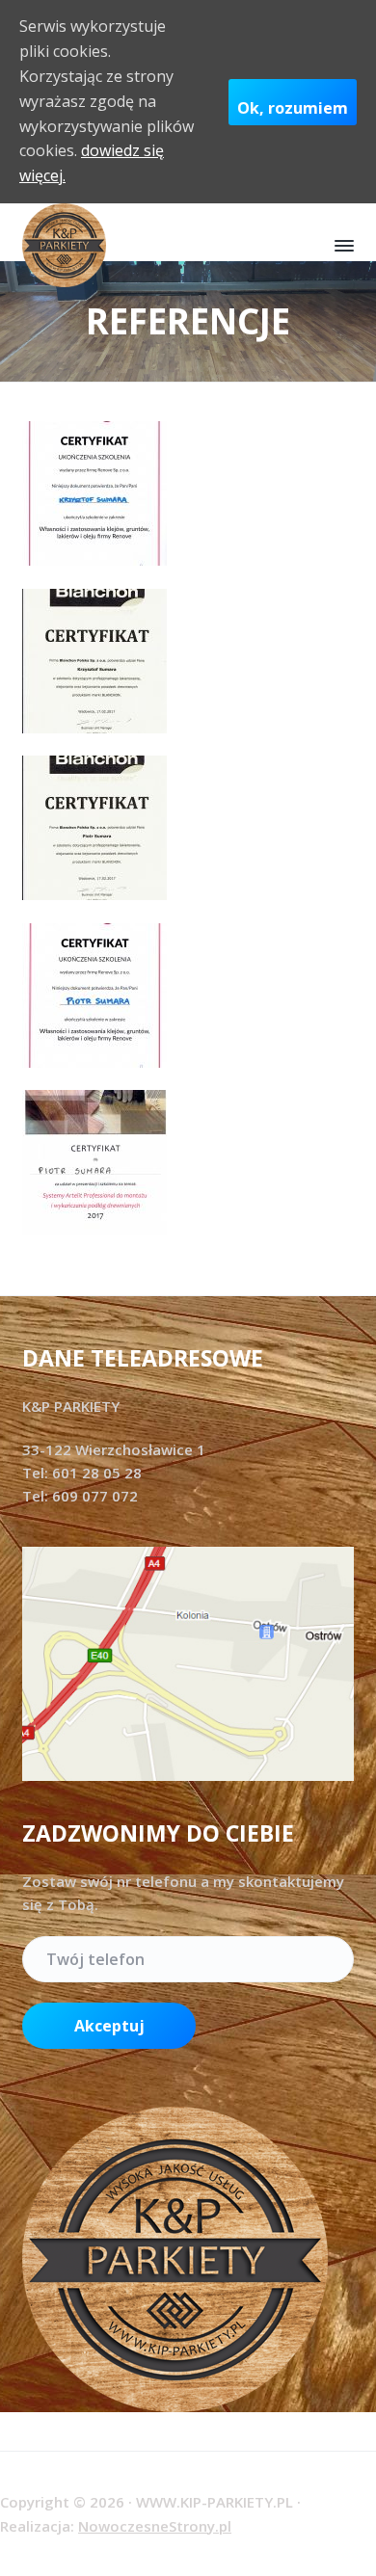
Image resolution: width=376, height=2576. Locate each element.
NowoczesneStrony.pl (155, 2526)
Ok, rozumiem (293, 108)
